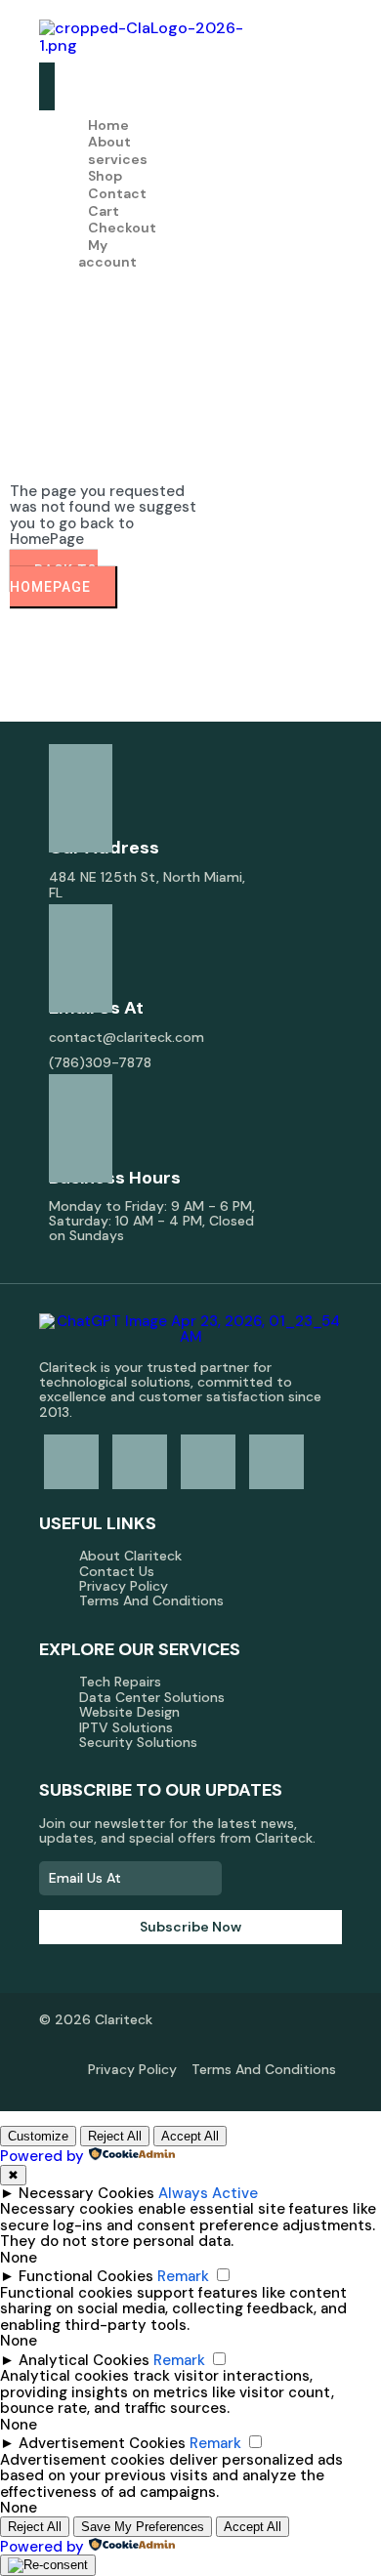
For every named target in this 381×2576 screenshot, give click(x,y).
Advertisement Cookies (102, 2443)
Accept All (190, 2136)
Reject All (115, 2136)
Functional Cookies (86, 2276)
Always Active (208, 2193)
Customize (38, 2136)
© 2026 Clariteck (96, 2019)
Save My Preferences (143, 2527)
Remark (183, 2276)
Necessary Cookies (86, 2193)
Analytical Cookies (84, 2360)
